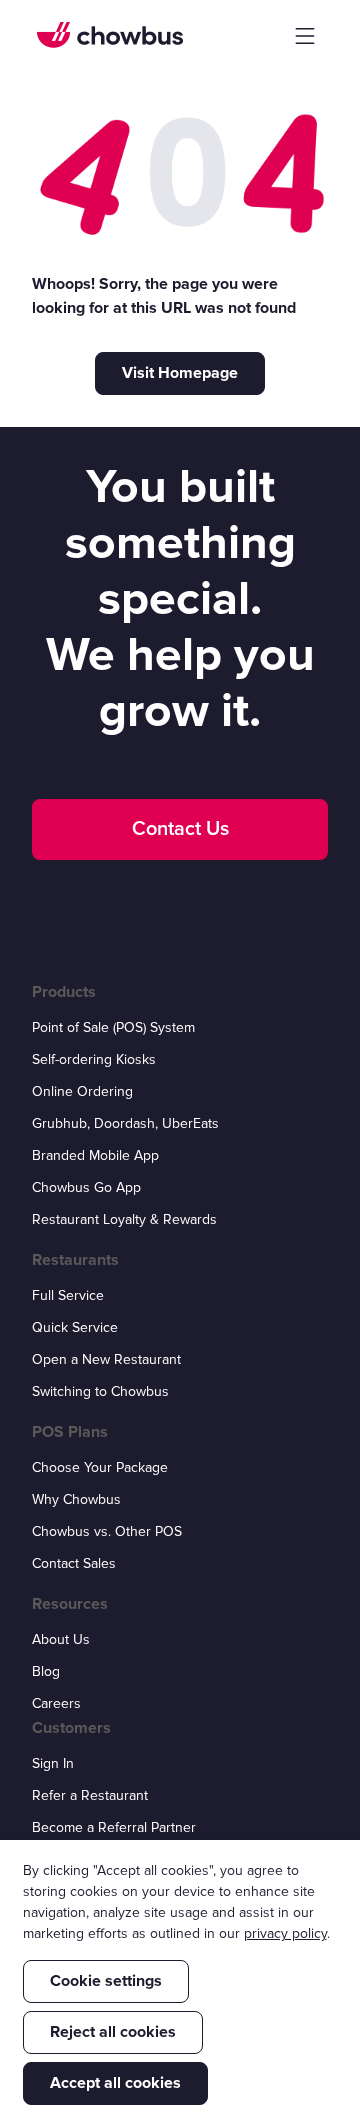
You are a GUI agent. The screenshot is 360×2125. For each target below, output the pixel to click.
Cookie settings (106, 1981)
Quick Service (75, 1327)
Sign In (53, 1763)
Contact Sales (74, 1563)
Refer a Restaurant (90, 1795)
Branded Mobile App (95, 1155)
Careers (56, 1703)
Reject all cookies (113, 2032)
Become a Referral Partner (114, 1827)
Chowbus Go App (86, 1187)
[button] (305, 36)
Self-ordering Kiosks (94, 1059)
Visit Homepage (180, 373)
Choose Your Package (100, 1467)
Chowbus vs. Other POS (107, 1531)
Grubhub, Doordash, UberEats (125, 1123)
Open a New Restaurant (106, 1359)
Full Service (68, 1295)
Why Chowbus (76, 1499)
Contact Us (180, 829)
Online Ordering (82, 1091)
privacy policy (285, 1933)
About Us (61, 1639)
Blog (46, 1671)
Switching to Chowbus (100, 1391)
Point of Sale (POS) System (113, 1027)
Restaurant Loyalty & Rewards (124, 1219)
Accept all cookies (115, 2083)
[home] (110, 35)
